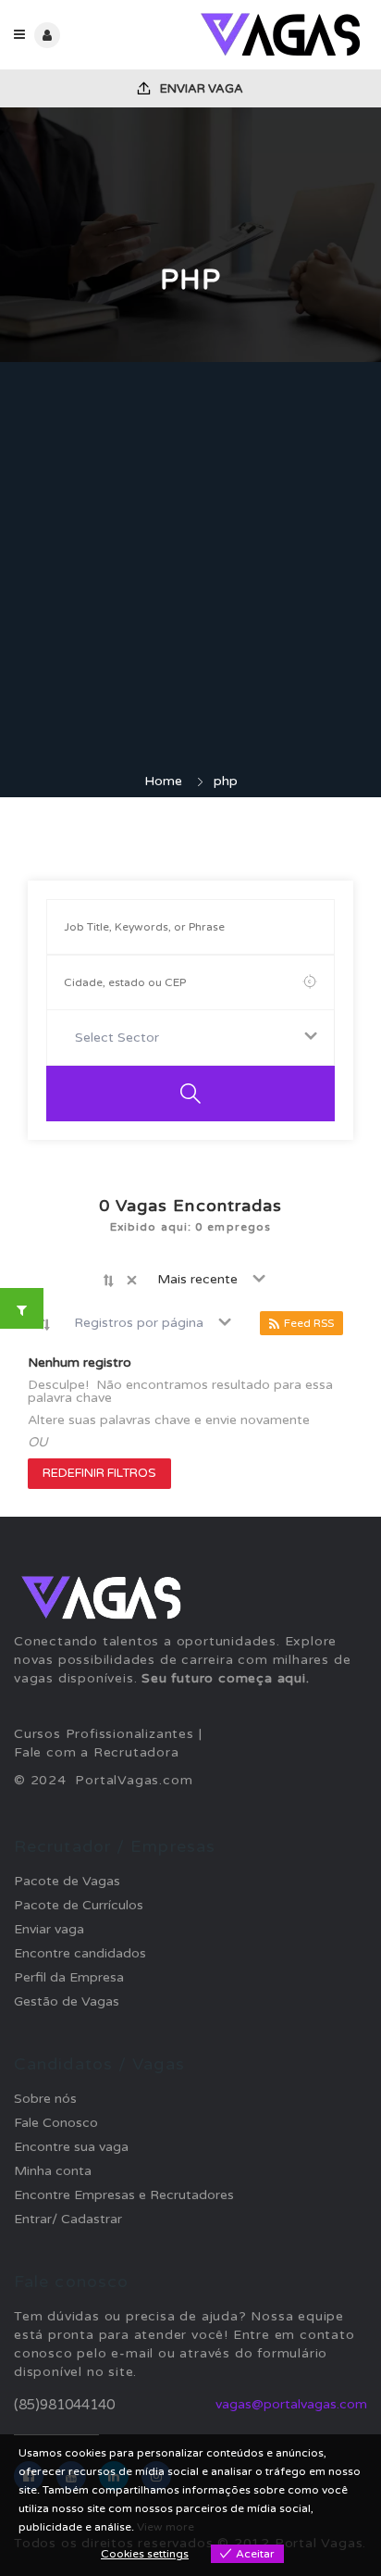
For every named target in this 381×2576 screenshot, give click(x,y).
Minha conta (53, 2171)
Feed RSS (309, 1323)
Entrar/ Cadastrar (68, 2219)
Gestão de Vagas (67, 2001)
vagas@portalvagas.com (291, 2404)
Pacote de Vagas (67, 1881)
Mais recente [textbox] (197, 1279)
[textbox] (121, 1038)
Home (163, 781)
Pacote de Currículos (79, 1905)
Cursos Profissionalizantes (104, 1734)
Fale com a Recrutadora (97, 1752)
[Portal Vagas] (279, 35)
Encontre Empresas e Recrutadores (124, 2195)
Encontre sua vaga (71, 2147)
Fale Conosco (56, 2123)
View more (166, 2527)
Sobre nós (45, 2099)
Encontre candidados (80, 1953)
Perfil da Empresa (69, 1977)
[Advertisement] (190, 572)
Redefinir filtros (99, 1473)
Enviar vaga (200, 89)
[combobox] (190, 1038)
